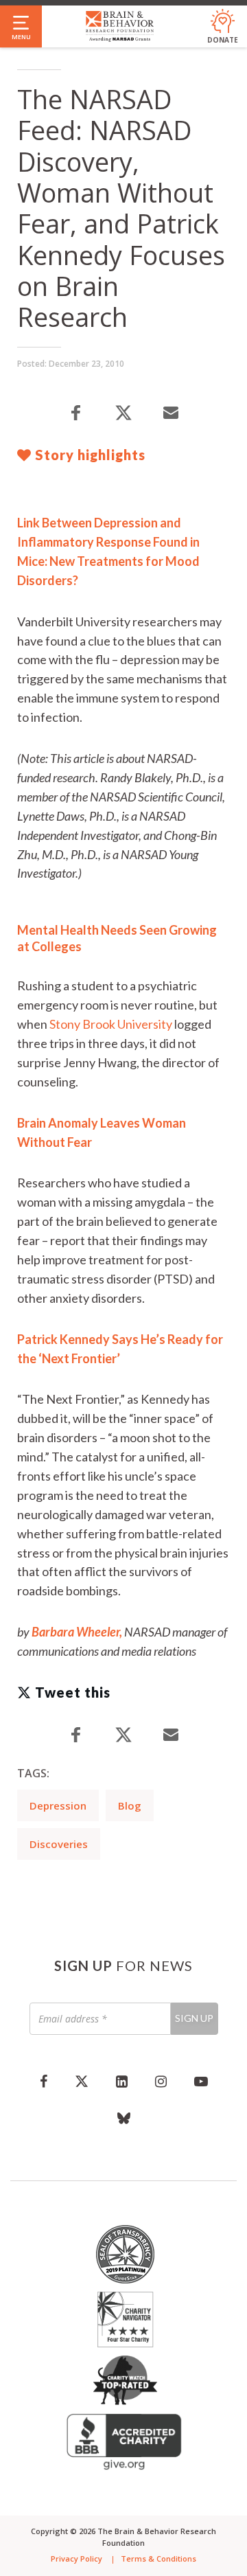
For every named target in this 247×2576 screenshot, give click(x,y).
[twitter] (82, 2081)
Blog (130, 1805)
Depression (58, 1805)
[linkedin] (122, 2081)
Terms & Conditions (158, 2558)
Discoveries (59, 1844)
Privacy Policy (77, 2558)
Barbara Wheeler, (77, 1632)
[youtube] (201, 2081)
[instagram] (161, 2081)
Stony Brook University (111, 1024)
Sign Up (194, 2018)
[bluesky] (124, 2118)
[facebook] (44, 2081)
